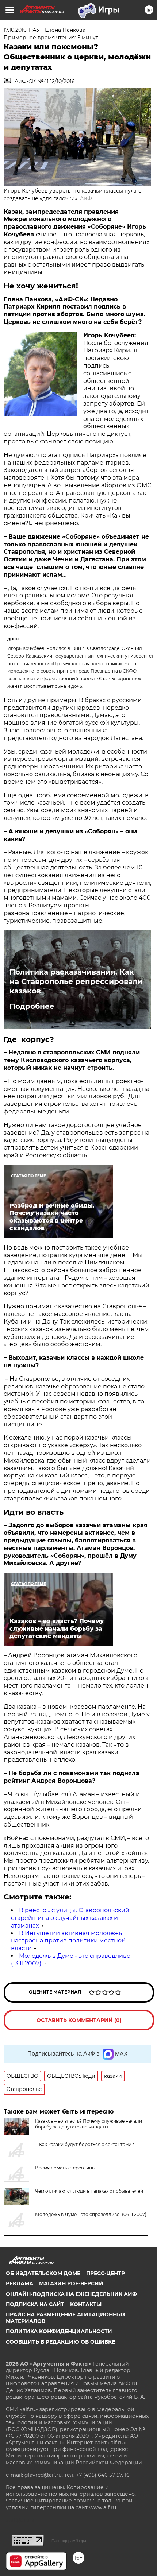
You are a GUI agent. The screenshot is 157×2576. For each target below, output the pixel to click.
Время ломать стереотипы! (66, 2168)
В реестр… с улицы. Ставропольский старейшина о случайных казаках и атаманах (70, 1918)
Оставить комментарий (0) (79, 2020)
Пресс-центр (106, 2273)
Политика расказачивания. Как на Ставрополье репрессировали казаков (76, 981)
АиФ (86, 198)
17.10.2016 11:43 (21, 30)
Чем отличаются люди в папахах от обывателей (89, 2191)
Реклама (20, 2283)
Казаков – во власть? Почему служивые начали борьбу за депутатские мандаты (89, 2124)
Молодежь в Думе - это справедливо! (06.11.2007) (91, 2214)
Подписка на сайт (35, 2304)
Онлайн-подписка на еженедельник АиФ (71, 2294)
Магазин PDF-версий (71, 2283)
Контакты (86, 2304)
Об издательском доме (43, 2273)
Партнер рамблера (69, 2541)
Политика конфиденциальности (59, 2331)
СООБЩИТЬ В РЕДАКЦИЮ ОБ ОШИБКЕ (60, 2342)
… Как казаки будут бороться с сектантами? (85, 2144)
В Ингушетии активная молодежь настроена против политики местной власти (68, 1941)
